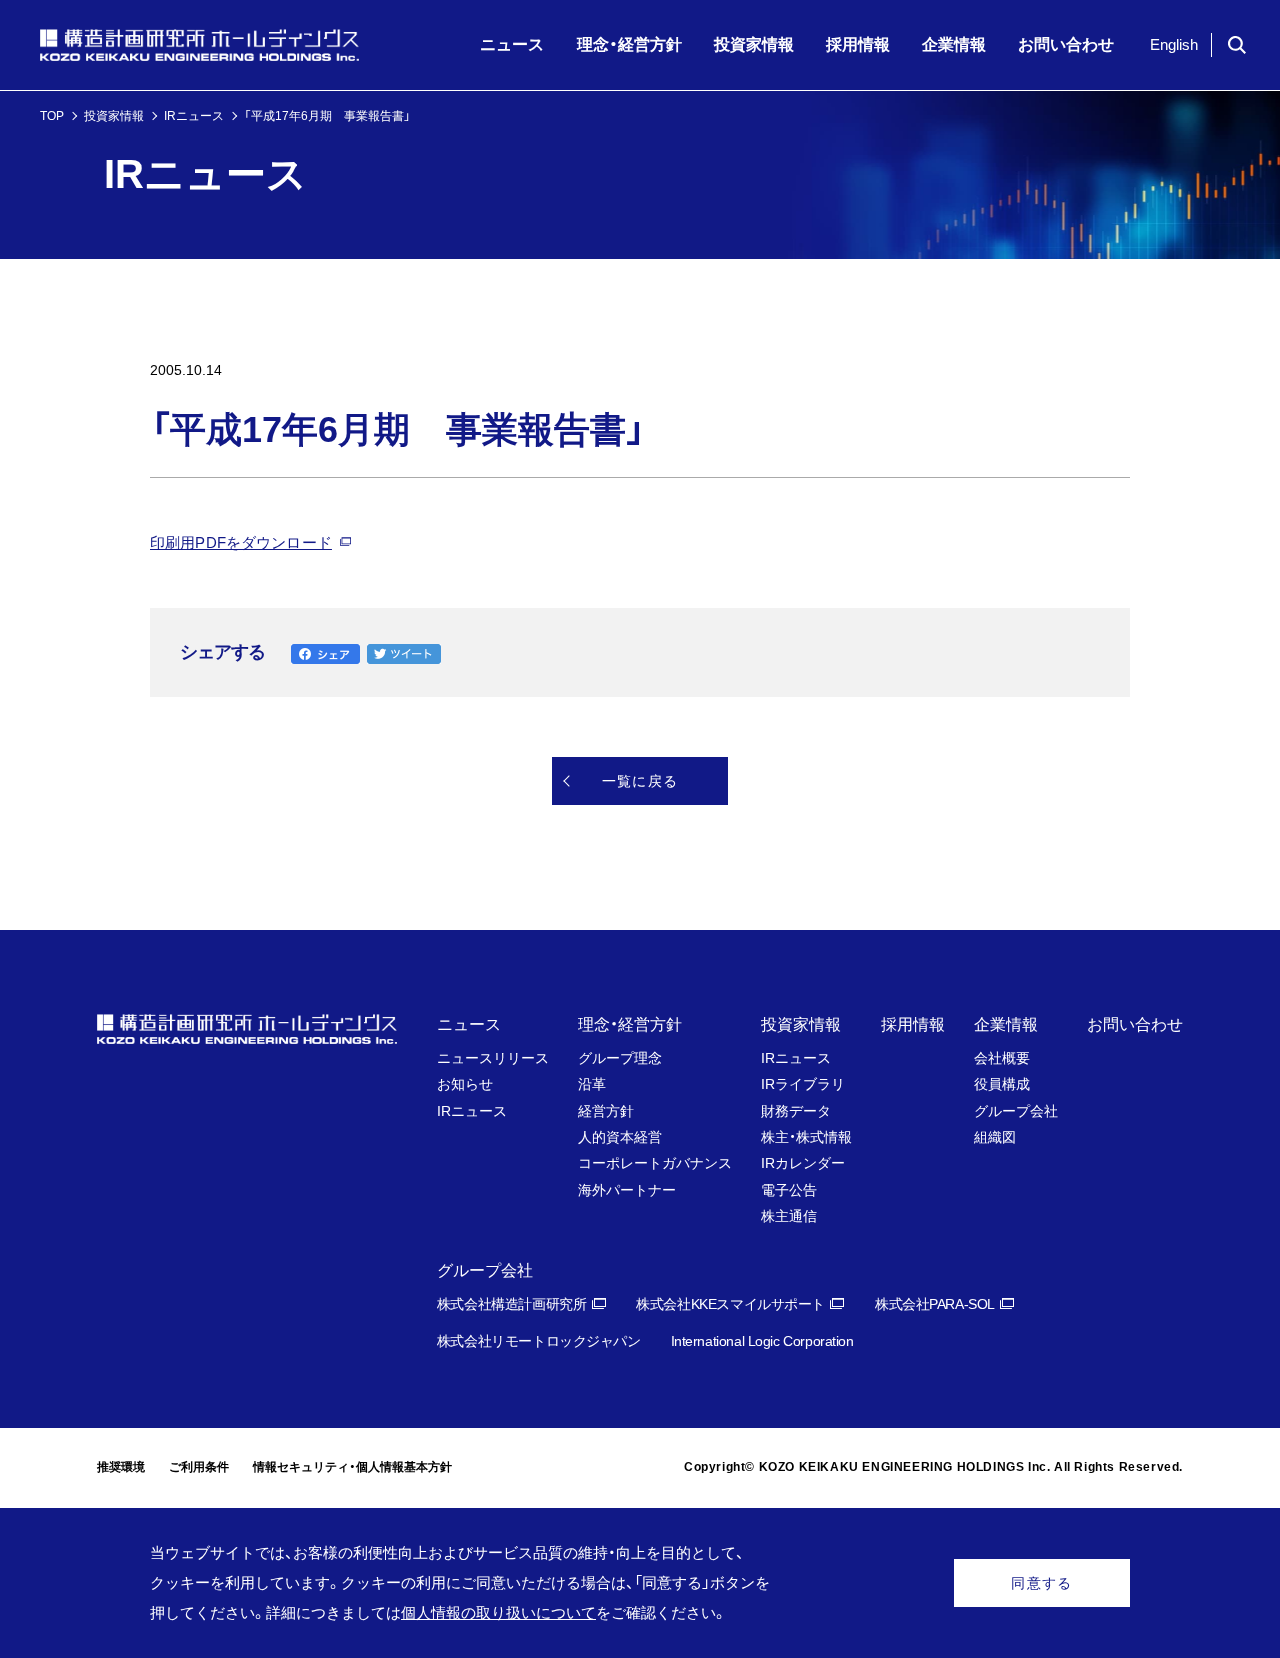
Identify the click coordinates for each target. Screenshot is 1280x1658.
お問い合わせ (1135, 1024)
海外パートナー (627, 1190)
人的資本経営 (620, 1137)
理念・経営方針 (630, 1024)
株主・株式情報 (806, 1137)
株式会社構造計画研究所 (511, 1304)
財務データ (796, 1111)
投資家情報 (114, 116)
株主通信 (789, 1216)
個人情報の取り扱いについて (498, 1612)
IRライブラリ (803, 1084)
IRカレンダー (803, 1163)
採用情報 (913, 1024)
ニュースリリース (493, 1058)
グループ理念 (620, 1058)
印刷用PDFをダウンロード (241, 542)
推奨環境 (121, 1467)
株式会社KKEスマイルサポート (730, 1304)
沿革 (592, 1084)
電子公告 (789, 1190)
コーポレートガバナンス (655, 1163)
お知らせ (465, 1084)
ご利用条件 (199, 1467)
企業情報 (1006, 1024)
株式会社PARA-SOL (935, 1304)
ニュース (469, 1024)
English (1174, 44)
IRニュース (194, 116)
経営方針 (606, 1111)
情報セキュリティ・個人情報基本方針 (352, 1467)
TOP (52, 116)
